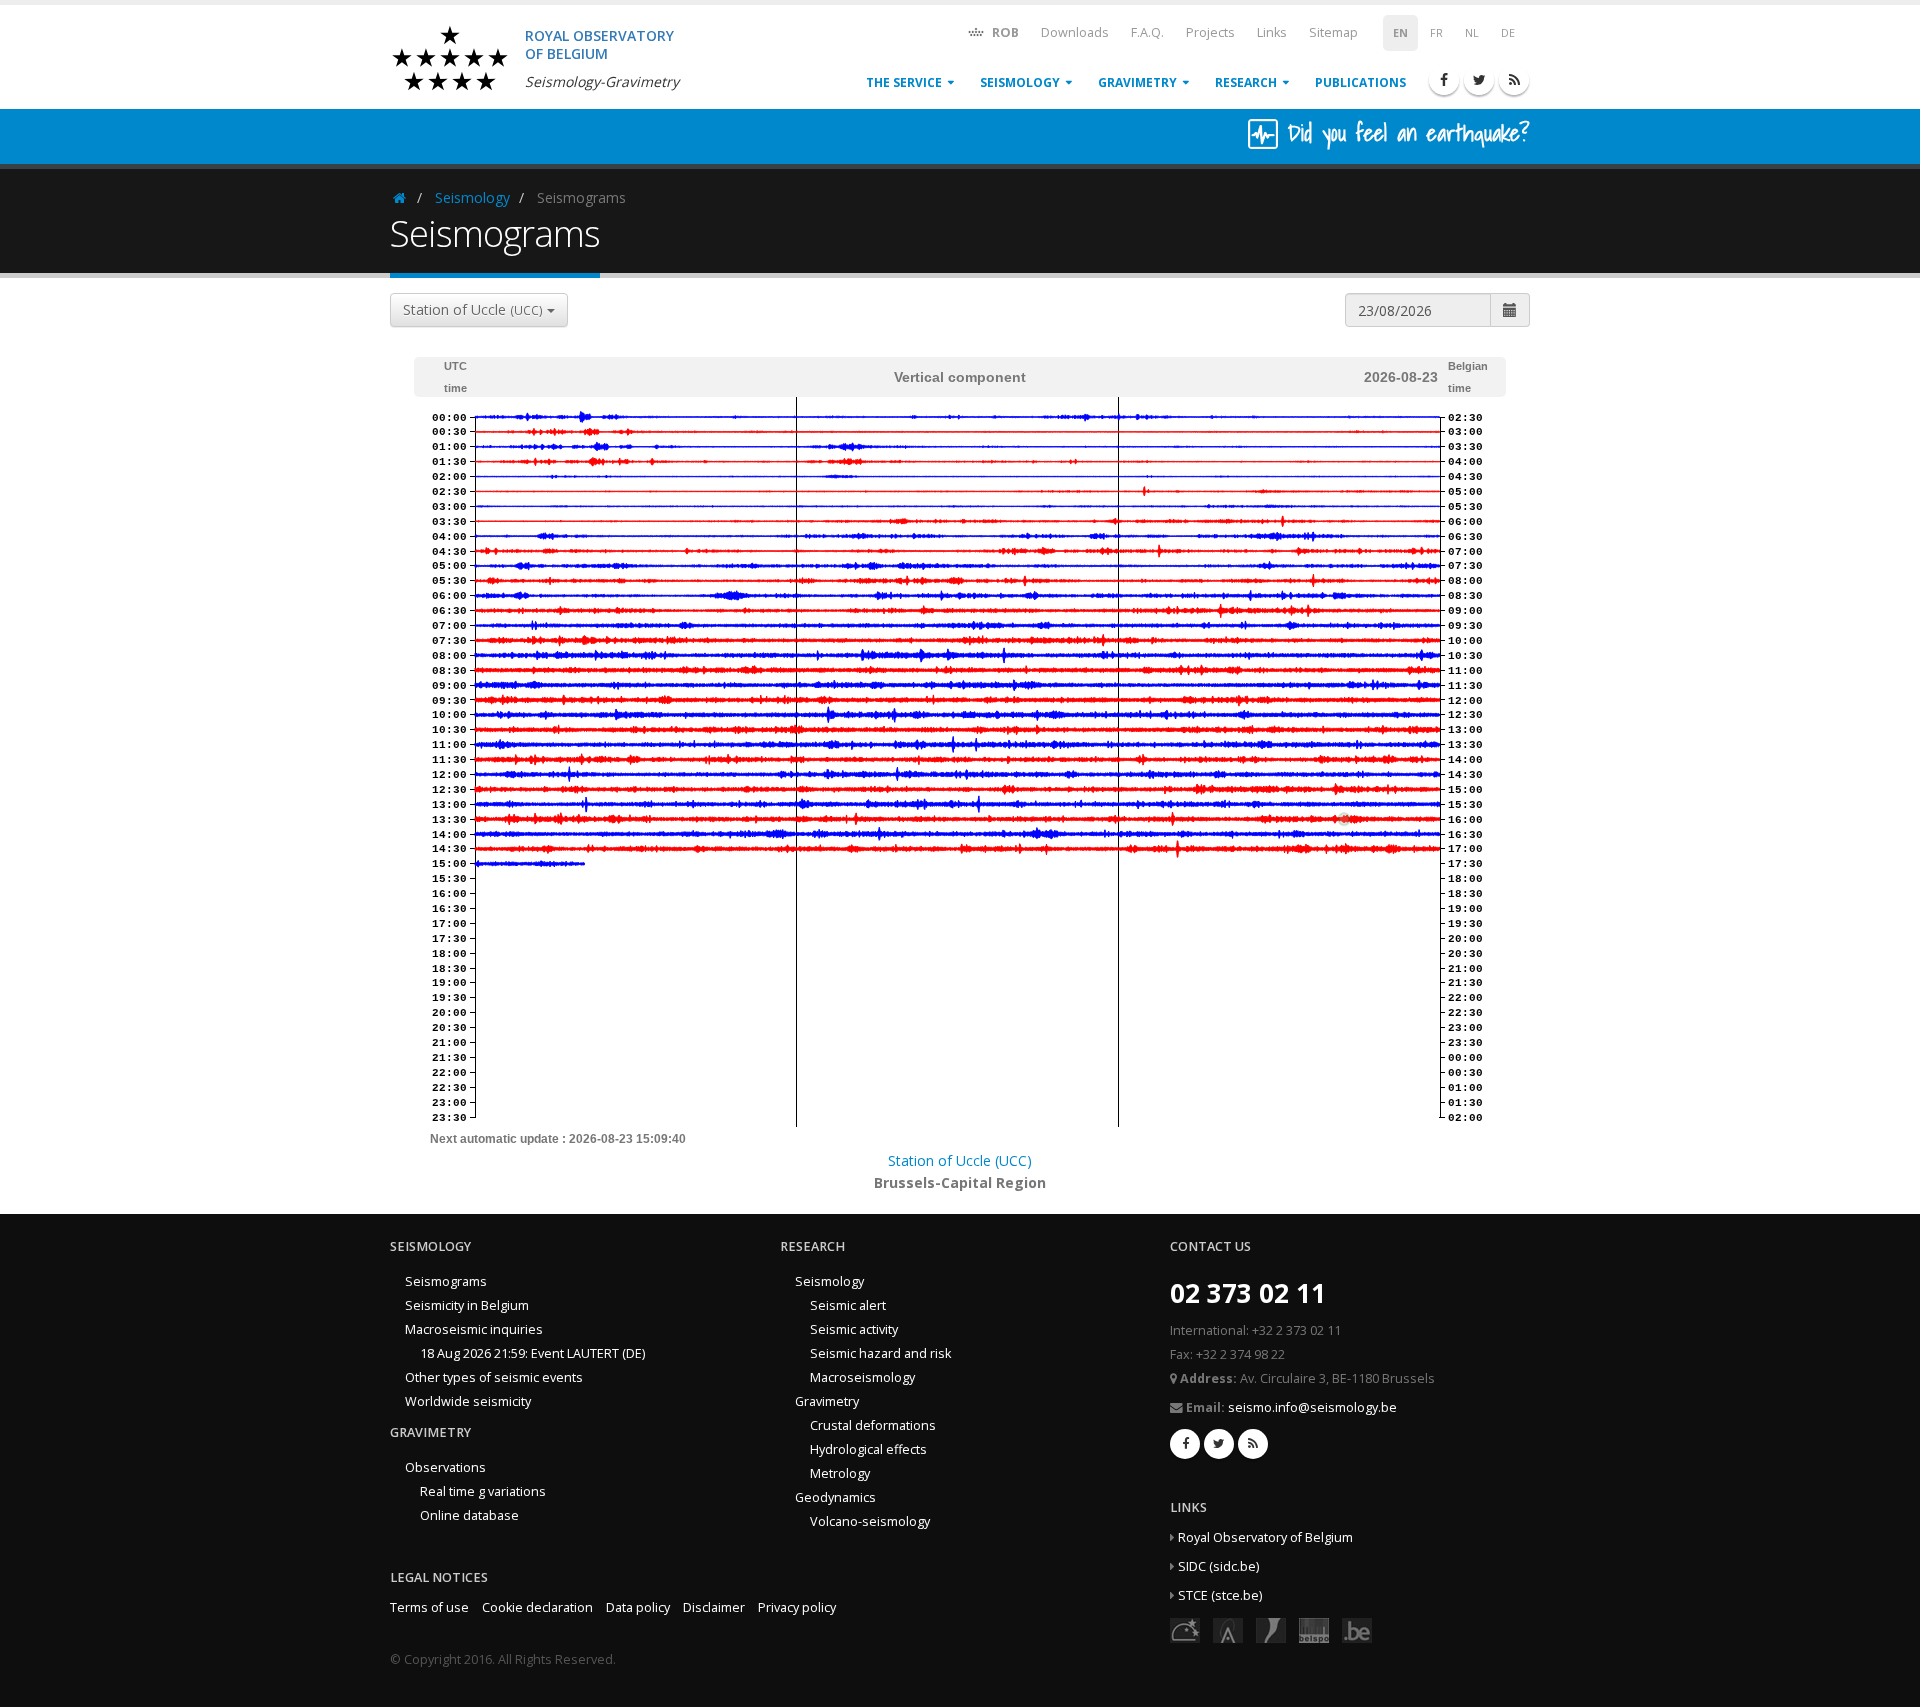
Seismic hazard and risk (880, 1353)
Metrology (840, 1473)
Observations (445, 1467)
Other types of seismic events (494, 1377)
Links (1272, 32)
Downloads (1075, 32)
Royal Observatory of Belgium (1265, 1537)
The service (904, 82)
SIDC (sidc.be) (1218, 1566)
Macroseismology (862, 1377)
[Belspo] (1314, 1629)
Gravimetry (1137, 82)
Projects (1210, 32)
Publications (1360, 82)
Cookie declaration (537, 1607)
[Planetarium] (1185, 1629)
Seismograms (446, 1281)
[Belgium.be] (1357, 1629)
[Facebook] (1444, 80)
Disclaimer (714, 1607)
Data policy (638, 1607)
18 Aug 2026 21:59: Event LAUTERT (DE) (532, 1353)
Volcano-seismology (870, 1521)
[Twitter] (1479, 80)
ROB (1004, 32)
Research (1246, 82)
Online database (469, 1515)
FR (1436, 33)
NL (1472, 33)
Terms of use (429, 1607)
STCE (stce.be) (1220, 1595)
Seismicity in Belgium (467, 1305)
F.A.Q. (1147, 32)
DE (1508, 33)
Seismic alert (848, 1305)
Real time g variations (483, 1491)
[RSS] (1514, 80)
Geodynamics (835, 1497)
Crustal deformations (873, 1425)
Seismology (1020, 82)
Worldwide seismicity (468, 1401)
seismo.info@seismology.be (1312, 1407)
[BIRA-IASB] (1228, 1629)
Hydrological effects (868, 1449)
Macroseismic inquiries (474, 1329)
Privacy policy (797, 1607)
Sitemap (1333, 32)
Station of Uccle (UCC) (960, 1160)
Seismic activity (854, 1329)
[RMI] (1271, 1629)
